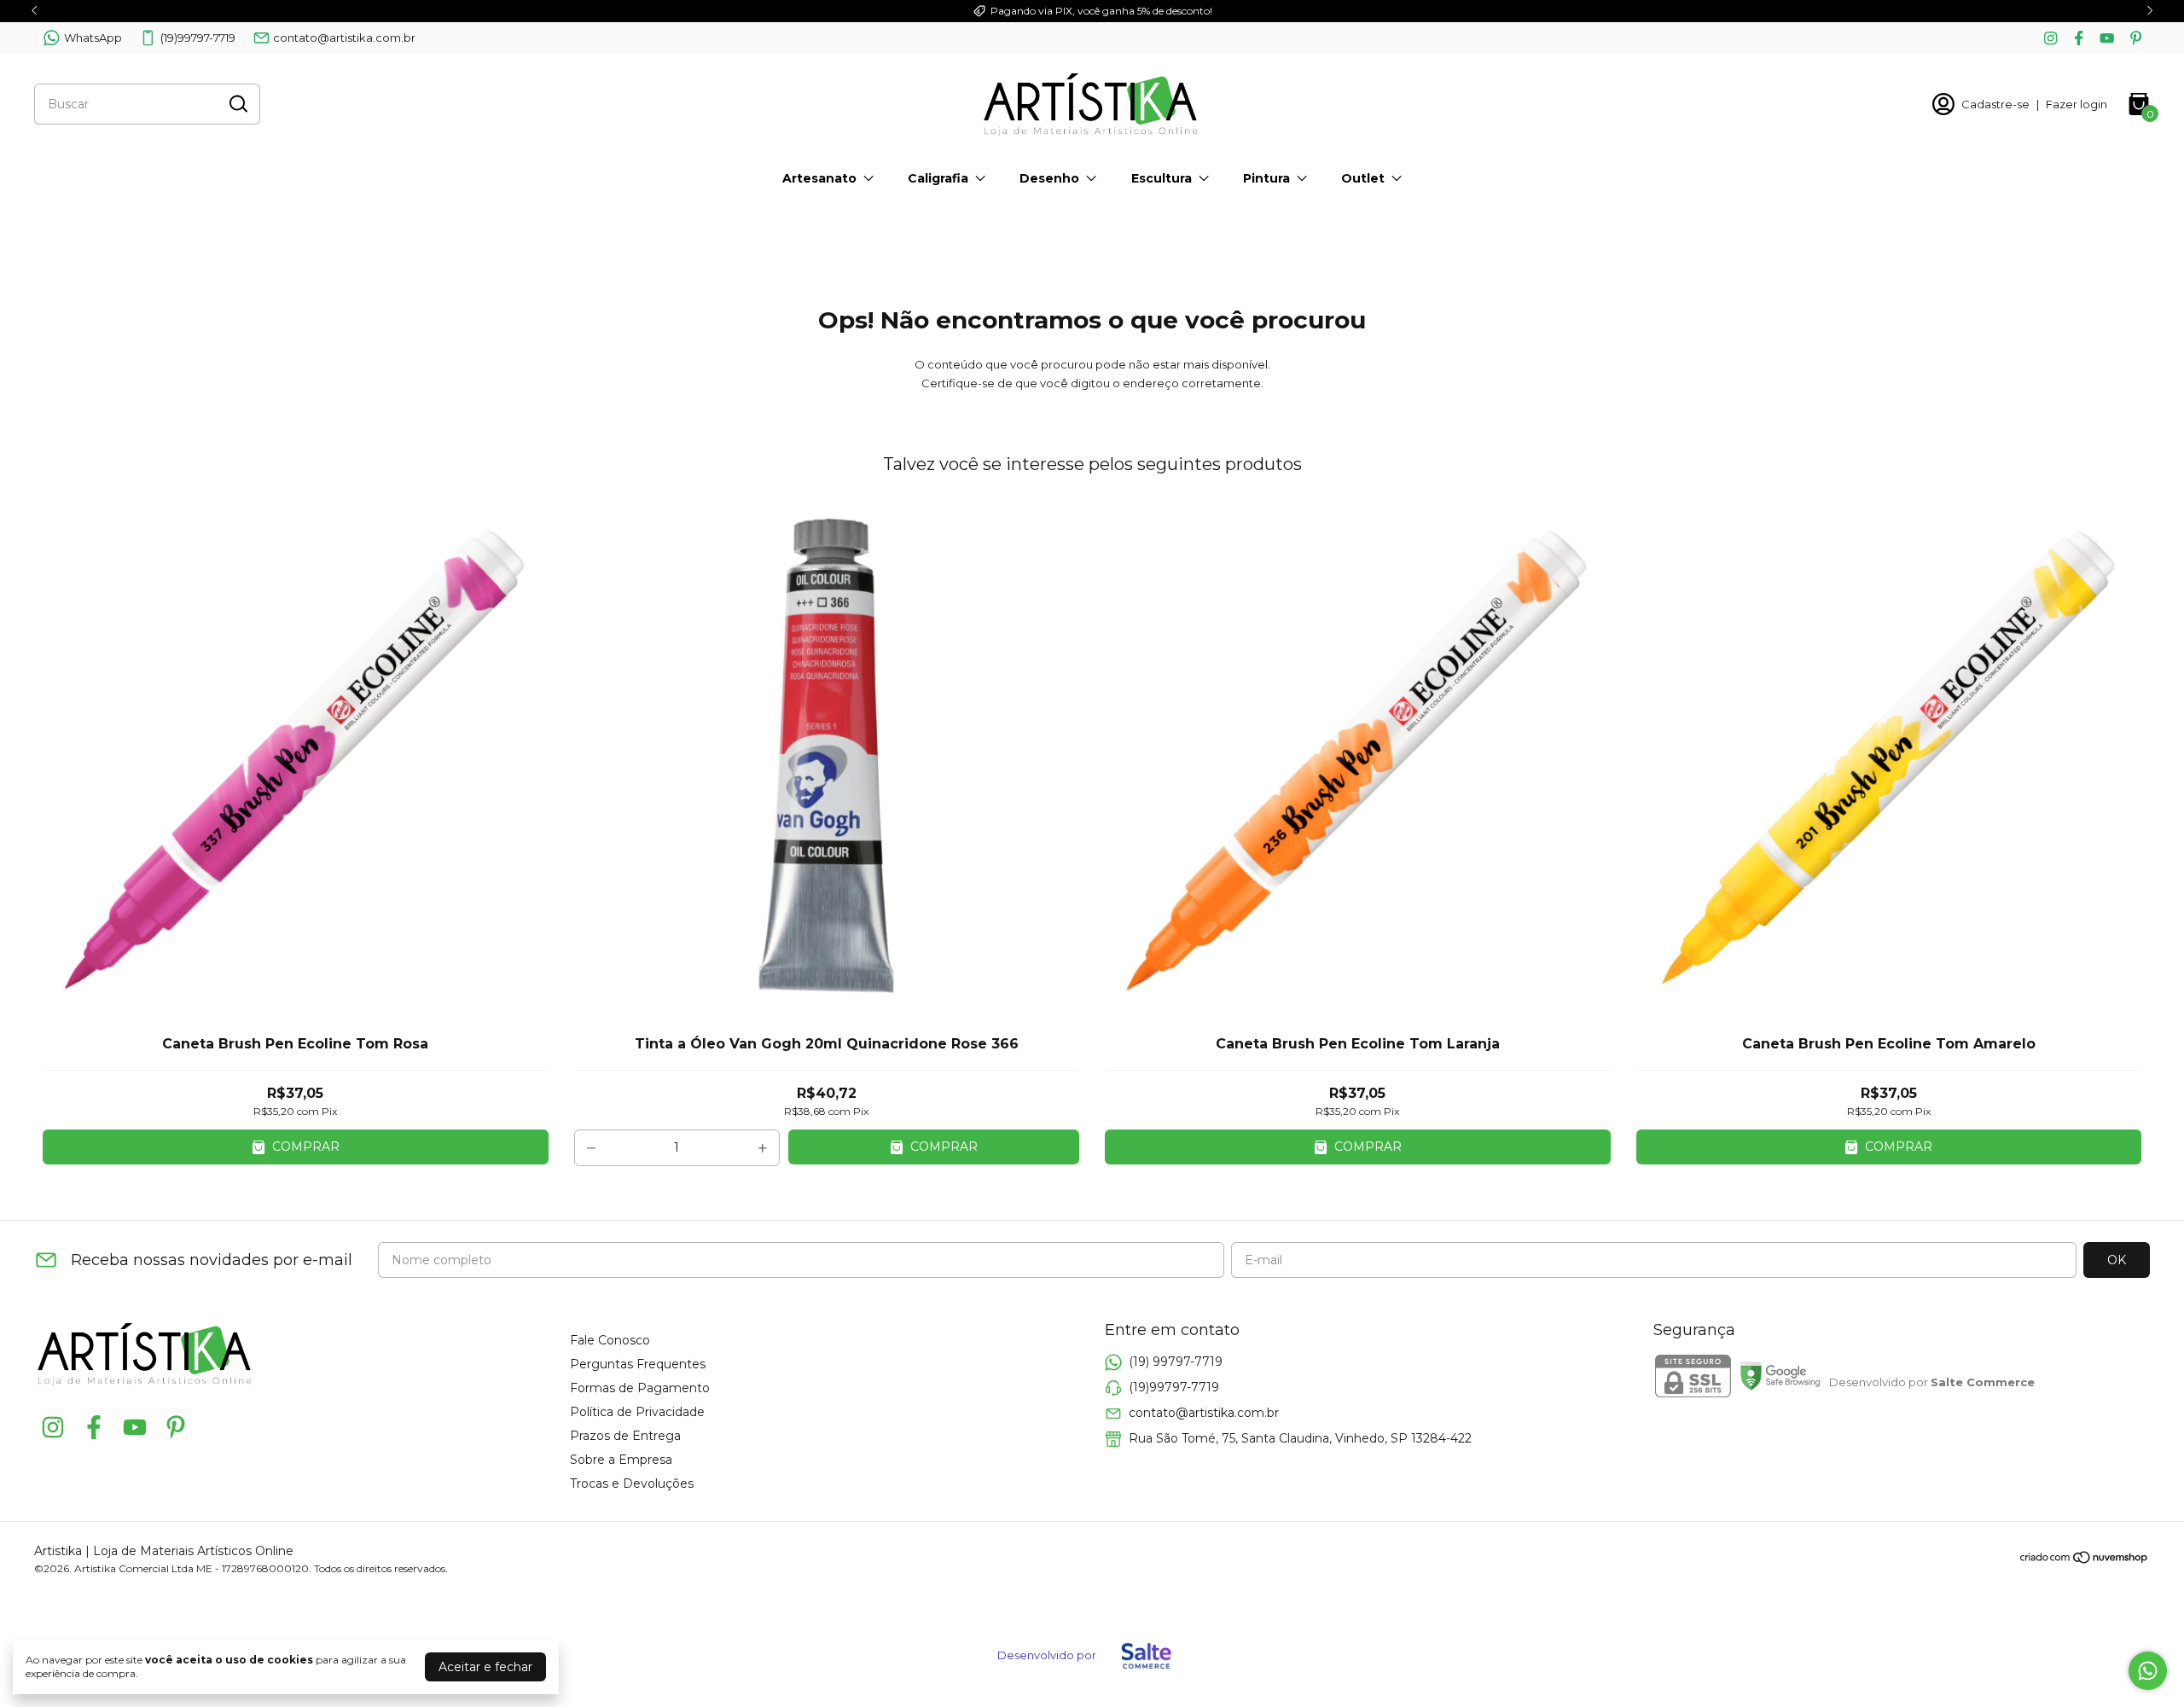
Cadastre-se (1995, 104)
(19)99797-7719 (198, 38)
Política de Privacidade (637, 1412)
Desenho (1049, 178)
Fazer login (2077, 104)
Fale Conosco (610, 1340)
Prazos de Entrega (625, 1436)
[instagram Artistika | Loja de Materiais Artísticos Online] (2050, 38)
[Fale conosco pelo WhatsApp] (2148, 1671)
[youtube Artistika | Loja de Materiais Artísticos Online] (2107, 38)
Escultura (1162, 178)
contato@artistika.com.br (344, 38)
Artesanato (819, 178)
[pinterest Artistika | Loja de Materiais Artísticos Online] (2136, 38)
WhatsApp (93, 38)
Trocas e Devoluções (632, 1483)
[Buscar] (237, 103)
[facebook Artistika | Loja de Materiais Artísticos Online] (2079, 38)
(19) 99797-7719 (1176, 1362)
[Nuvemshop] (2085, 1560)
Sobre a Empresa (621, 1460)
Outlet (1363, 178)
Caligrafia (938, 178)
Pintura (1266, 178)
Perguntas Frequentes (638, 1364)
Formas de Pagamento (640, 1388)
